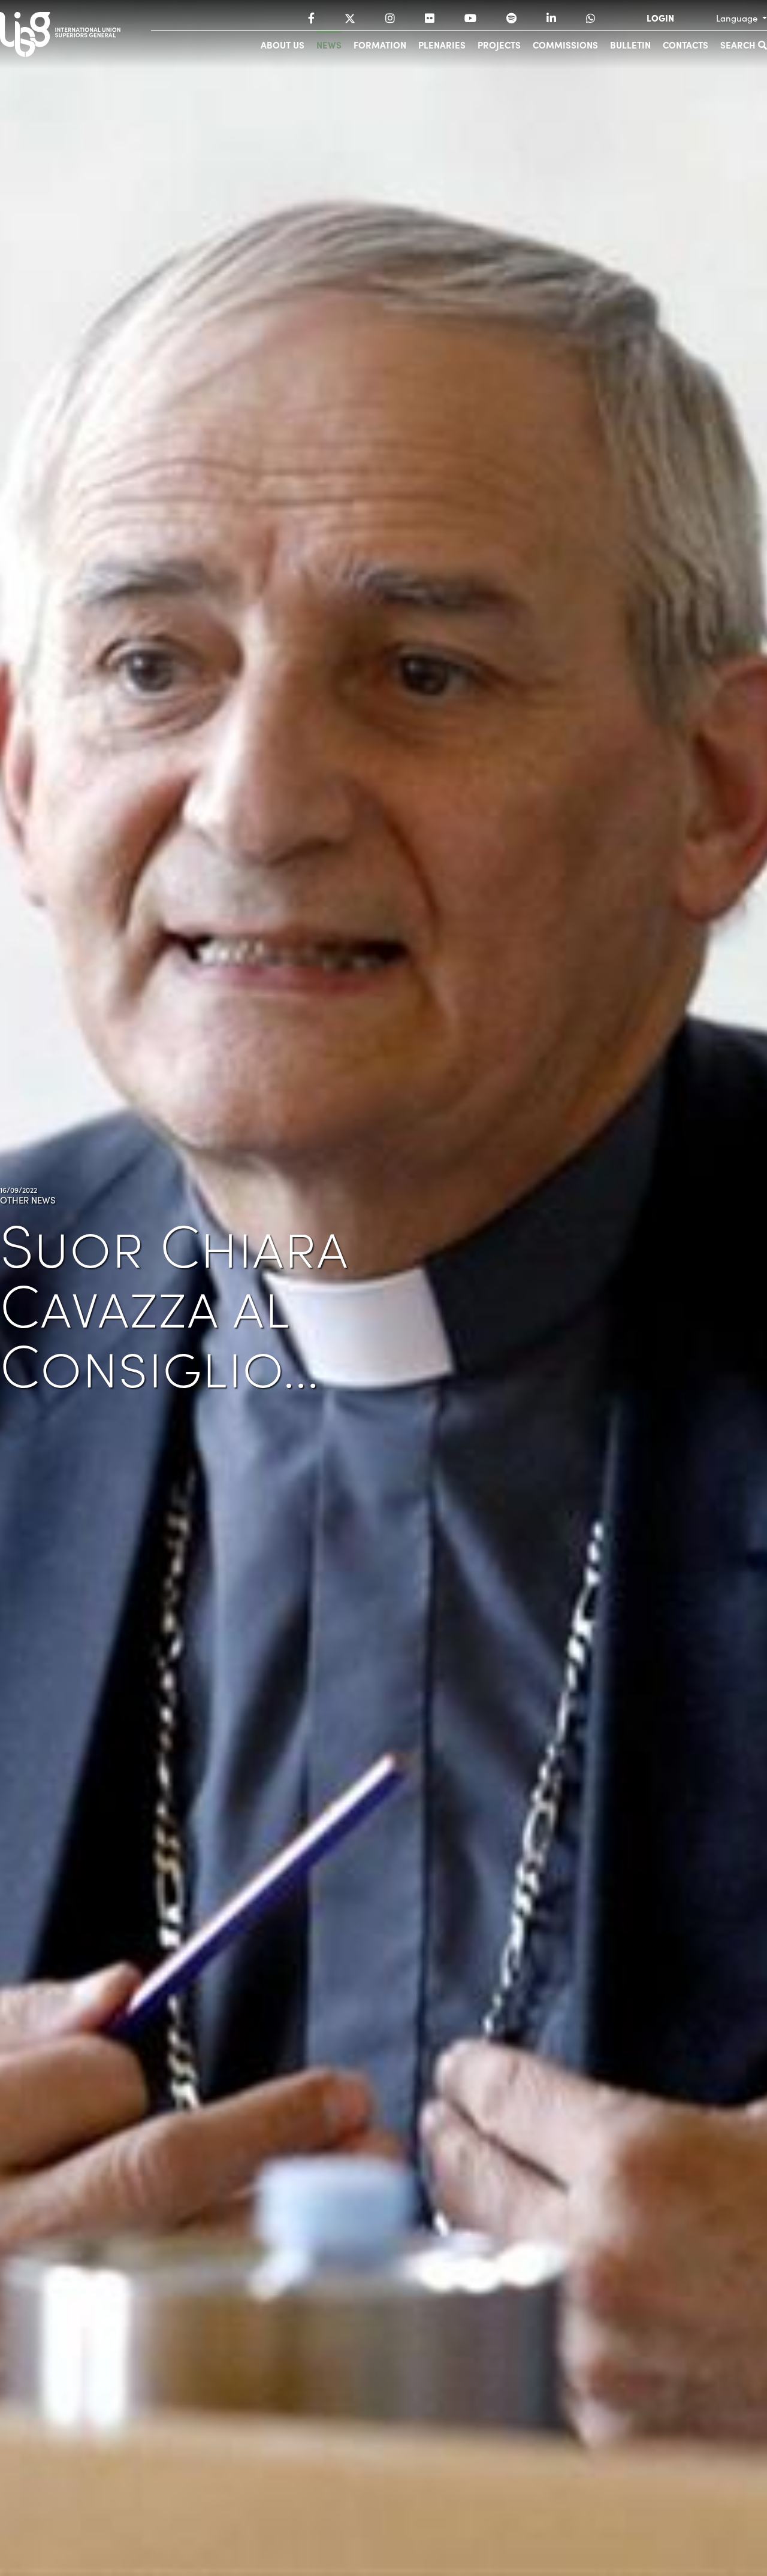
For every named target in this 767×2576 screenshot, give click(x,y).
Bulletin (630, 45)
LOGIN (660, 18)
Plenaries (442, 45)
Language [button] (738, 18)
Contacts (686, 45)
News (329, 45)
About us (283, 45)
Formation (380, 45)
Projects (499, 45)
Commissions (565, 45)
